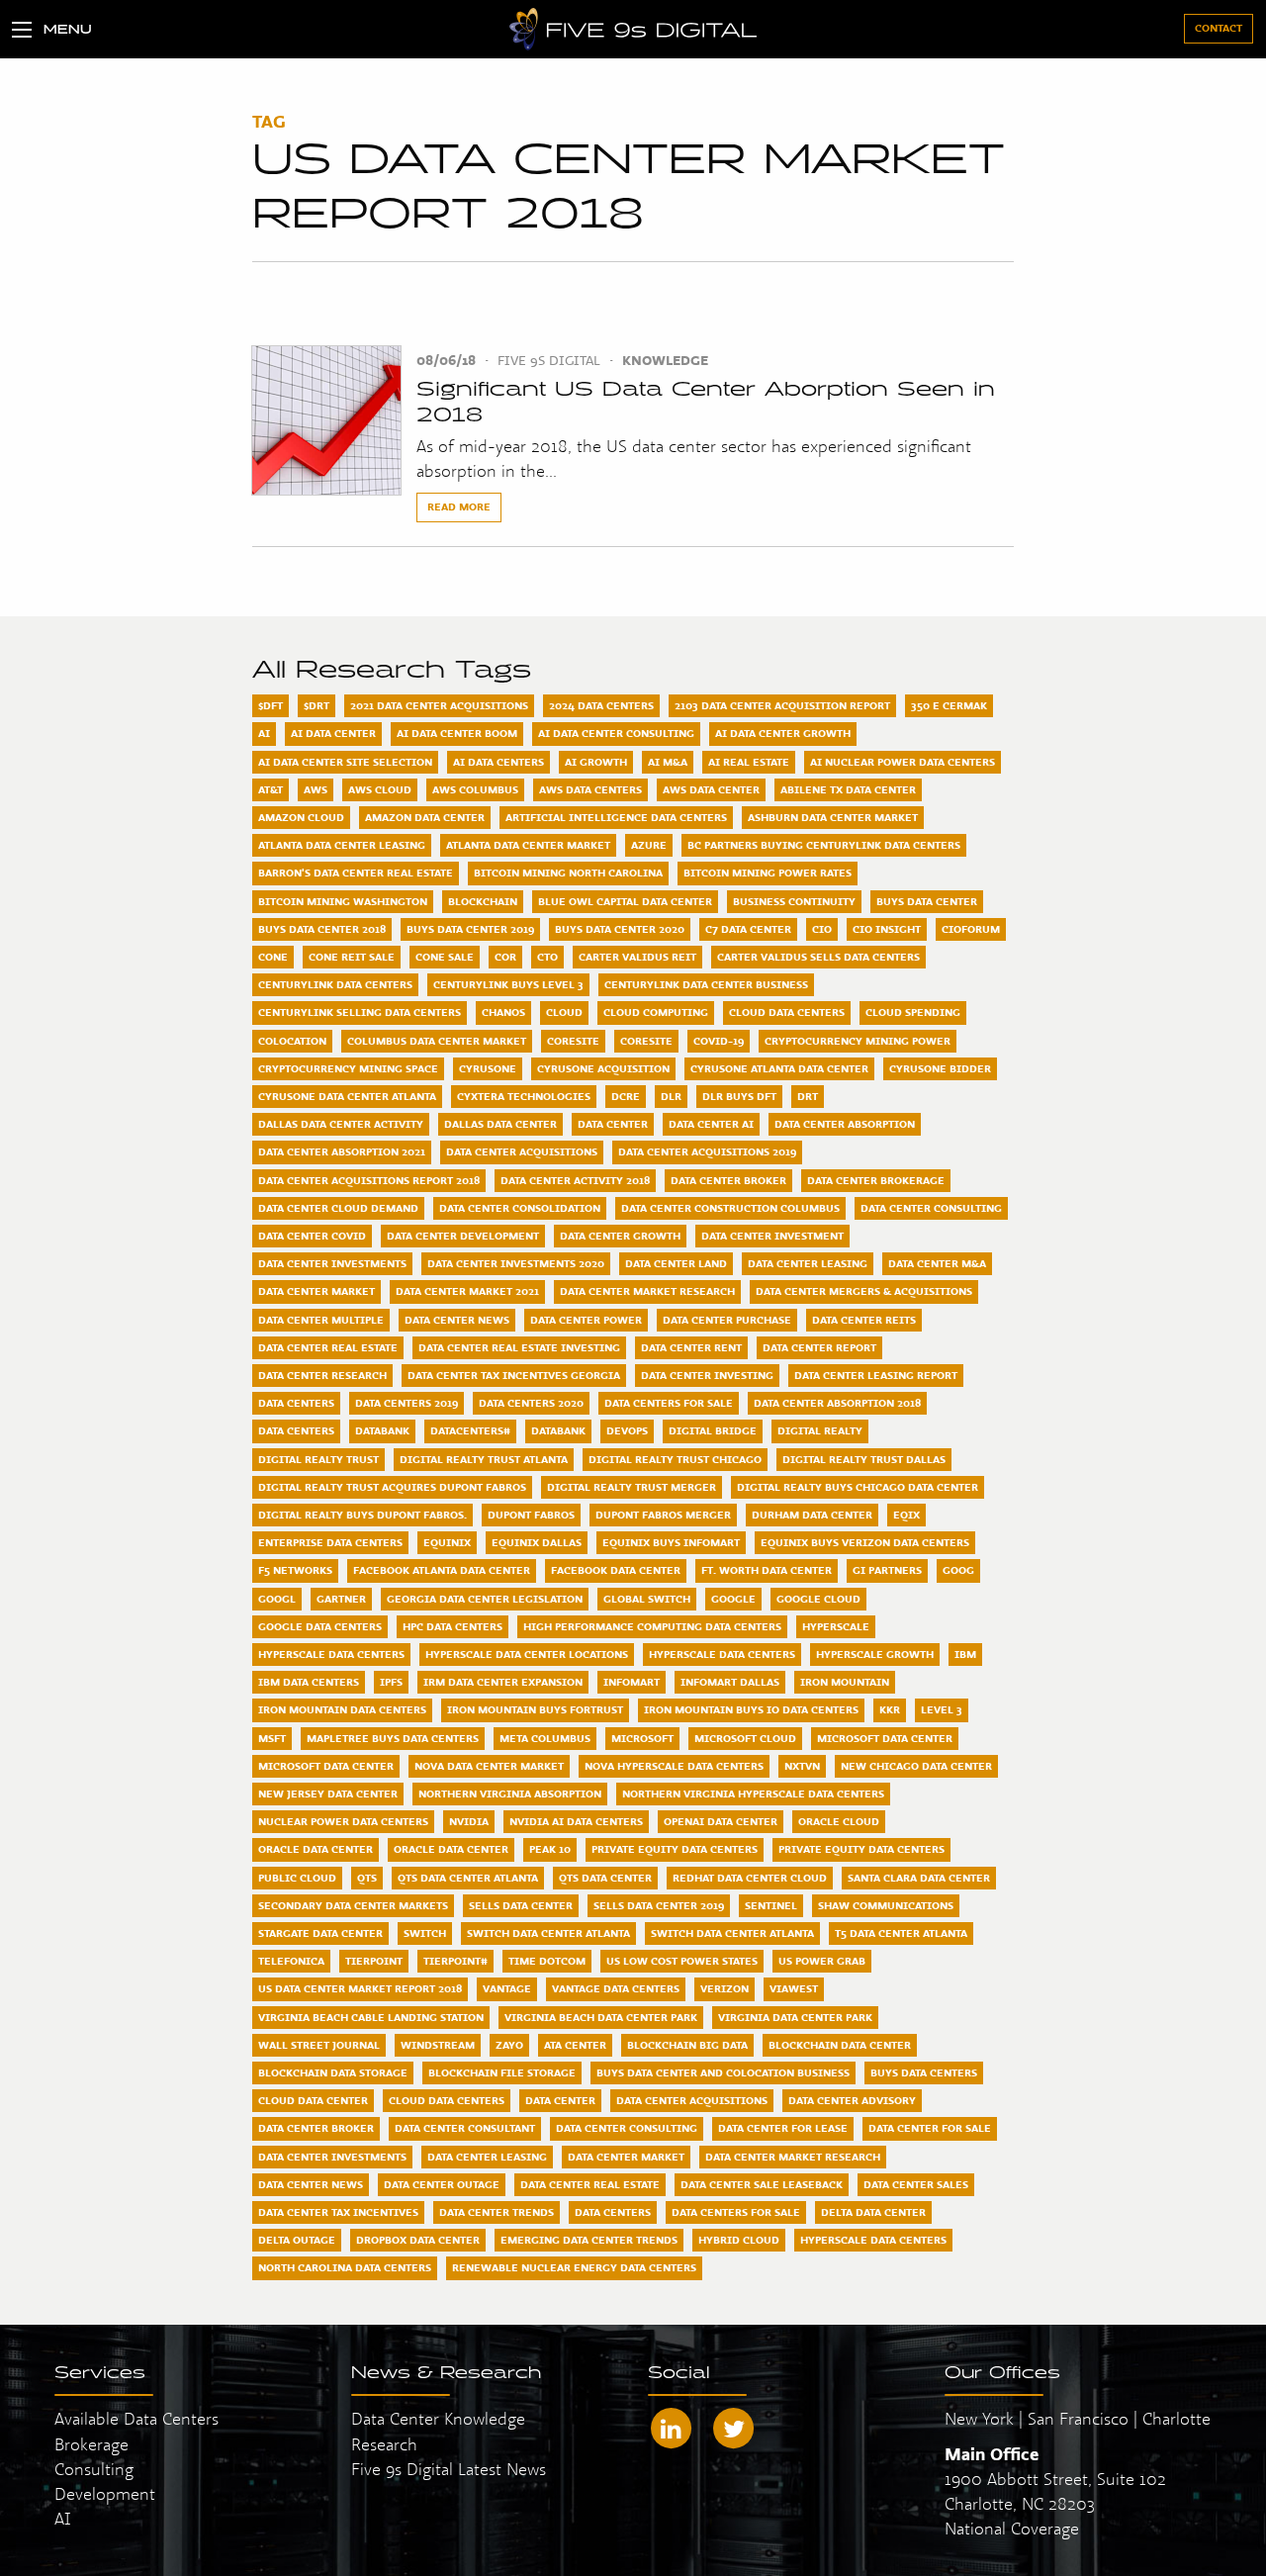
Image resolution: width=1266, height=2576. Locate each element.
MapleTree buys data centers (393, 1738)
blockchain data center (840, 2045)
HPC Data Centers (452, 1626)
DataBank (382, 1430)
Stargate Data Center (320, 1933)
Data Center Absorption (845, 1124)
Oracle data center (451, 1849)
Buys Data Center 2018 (322, 929)
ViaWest (794, 1988)
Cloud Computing (656, 1012)
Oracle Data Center (316, 1849)
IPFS (391, 1682)
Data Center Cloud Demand (338, 1208)
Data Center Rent (691, 1347)
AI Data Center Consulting (616, 733)
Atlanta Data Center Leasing (342, 845)
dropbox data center (418, 2240)
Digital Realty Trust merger (632, 1487)
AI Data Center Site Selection (345, 762)
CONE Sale (445, 957)
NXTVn (802, 1766)
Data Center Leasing (808, 1263)
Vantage (507, 1988)
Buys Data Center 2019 (470, 929)
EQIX (906, 1515)
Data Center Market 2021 (467, 1291)
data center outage (442, 2184)
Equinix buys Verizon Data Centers (865, 1542)
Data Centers (296, 1403)
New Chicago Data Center (916, 1766)
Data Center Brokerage (876, 1180)
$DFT (271, 705)
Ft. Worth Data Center (767, 1570)
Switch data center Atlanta (732, 1933)
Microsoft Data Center (885, 1738)
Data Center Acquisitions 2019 (707, 1151)
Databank (558, 1430)
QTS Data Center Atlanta (468, 1878)
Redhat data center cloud (750, 1878)
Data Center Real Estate (328, 1347)
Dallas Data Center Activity (341, 1124)
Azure (649, 845)
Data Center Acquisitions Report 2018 (369, 1180)
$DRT (316, 705)
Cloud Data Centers (787, 1012)
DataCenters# (470, 1430)
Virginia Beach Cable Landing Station (371, 2017)
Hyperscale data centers (722, 1654)
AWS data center (711, 789)
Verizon (724, 1988)
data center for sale (930, 2128)
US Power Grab (822, 1961)
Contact (1219, 28)
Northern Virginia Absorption (510, 1794)
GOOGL (277, 1599)
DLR (671, 1096)
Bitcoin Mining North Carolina (568, 873)
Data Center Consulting (931, 1208)
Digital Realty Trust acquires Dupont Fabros (392, 1487)
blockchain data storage (333, 2072)
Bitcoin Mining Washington (343, 901)
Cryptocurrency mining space (348, 1068)
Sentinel (771, 1905)
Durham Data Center (812, 1515)
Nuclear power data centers (343, 1821)
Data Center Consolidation (520, 1208)
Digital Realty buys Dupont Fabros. (362, 1515)
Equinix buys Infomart (671, 1542)
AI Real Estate (749, 762)
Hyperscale (836, 1626)
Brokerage (91, 2444)
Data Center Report (819, 1347)
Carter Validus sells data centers (818, 957)
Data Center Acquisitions (522, 1151)
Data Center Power (586, 1320)
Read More (459, 506)
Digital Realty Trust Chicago (675, 1459)
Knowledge (665, 360)
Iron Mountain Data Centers (342, 1709)
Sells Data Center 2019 (659, 1905)
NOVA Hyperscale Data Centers (674, 1766)
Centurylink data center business (706, 984)
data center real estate (590, 2184)
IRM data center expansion (503, 1682)
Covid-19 (719, 1041)
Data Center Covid (312, 1236)
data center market (626, 2157)
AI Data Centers (498, 762)
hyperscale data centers (873, 2240)
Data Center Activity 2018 (575, 1180)
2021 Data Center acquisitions (439, 705)
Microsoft (642, 1738)
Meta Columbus (545, 1738)
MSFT (272, 1738)
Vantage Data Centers (616, 1988)
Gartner (341, 1599)
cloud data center (313, 2100)
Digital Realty (820, 1430)
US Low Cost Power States (682, 1961)
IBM (965, 1654)
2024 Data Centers (601, 705)
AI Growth (596, 762)
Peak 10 (550, 1849)
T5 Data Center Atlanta (901, 1933)
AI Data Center (333, 733)
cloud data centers (447, 2100)
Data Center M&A (937, 1263)
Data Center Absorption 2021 (342, 1151)
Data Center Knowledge (438, 2418)
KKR (890, 1709)
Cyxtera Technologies (524, 1096)
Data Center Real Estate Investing (519, 1347)
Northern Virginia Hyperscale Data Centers (753, 1794)
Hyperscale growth (875, 1654)
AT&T (271, 789)
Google (733, 1599)
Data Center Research (322, 1375)
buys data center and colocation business (723, 2072)
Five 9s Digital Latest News (449, 2469)
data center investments (332, 2157)
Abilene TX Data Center (848, 789)
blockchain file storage (502, 2072)
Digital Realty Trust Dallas (864, 1459)
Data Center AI (711, 1124)
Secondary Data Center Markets (353, 1905)
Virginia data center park (795, 2017)
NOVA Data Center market (489, 1766)
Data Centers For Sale (669, 1403)
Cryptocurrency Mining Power (858, 1041)
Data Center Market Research (647, 1291)
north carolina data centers (345, 2267)
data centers (613, 2212)
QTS (367, 1878)
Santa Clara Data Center (919, 1878)
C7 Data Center (748, 929)
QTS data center (605, 1878)
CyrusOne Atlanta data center (779, 1068)
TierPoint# (455, 1961)
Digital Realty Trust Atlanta (484, 1459)
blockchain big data (687, 2045)
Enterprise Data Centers (330, 1542)
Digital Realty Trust (318, 1459)
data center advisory (852, 2100)
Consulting (94, 2469)
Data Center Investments (332, 1263)
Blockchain (483, 901)
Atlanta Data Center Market (528, 845)
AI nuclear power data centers (903, 762)
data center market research (793, 2157)
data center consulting (627, 2128)
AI (264, 733)
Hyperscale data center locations (527, 1654)
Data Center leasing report (876, 1375)
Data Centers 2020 (531, 1403)
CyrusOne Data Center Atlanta (347, 1096)
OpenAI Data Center (721, 1821)
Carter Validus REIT (637, 957)
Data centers (296, 1430)
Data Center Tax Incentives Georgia (514, 1375)
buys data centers (924, 2072)
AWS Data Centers (590, 789)
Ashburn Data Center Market (833, 817)
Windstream (438, 2045)
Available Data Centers (136, 2418)
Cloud (564, 1012)
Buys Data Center (927, 901)
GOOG (958, 1570)
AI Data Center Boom (457, 733)
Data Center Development (463, 1236)
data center (560, 2100)
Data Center (613, 1124)
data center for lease (783, 2128)
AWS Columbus (475, 789)
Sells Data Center (521, 1905)
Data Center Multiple (321, 1320)
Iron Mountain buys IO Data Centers (751, 1709)
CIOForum (971, 929)
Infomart (632, 1682)
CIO (822, 929)
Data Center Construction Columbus (730, 1208)
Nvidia (469, 1821)
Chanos (503, 1012)
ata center (575, 2045)
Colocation (292, 1041)
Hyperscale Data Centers (331, 1654)
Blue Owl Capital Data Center (625, 901)
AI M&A (668, 762)
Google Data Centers (320, 1626)
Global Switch (647, 1599)
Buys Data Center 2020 (620, 929)
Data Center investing (707, 1375)
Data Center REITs (864, 1320)
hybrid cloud (739, 2240)
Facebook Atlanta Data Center (442, 1570)
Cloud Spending (913, 1012)
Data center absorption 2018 (837, 1403)
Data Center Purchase (727, 1320)
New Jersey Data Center (328, 1794)
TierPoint (374, 1961)
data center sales (916, 2184)
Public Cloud (297, 1878)
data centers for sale (736, 2212)
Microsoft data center (326, 1766)
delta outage (297, 2240)
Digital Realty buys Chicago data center (858, 1487)
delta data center (873, 2212)
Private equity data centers (861, 1849)
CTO (547, 957)
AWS (316, 789)
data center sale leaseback (762, 2184)
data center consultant (465, 2128)
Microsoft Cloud (745, 1738)
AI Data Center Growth (783, 733)
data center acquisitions (692, 2100)
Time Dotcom (547, 1961)
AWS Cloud (380, 789)
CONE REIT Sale (352, 957)
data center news (311, 2184)
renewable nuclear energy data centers (574, 2267)
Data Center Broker (728, 1180)
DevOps (627, 1430)
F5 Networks (295, 1570)
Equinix (447, 1542)
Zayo (509, 2045)
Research (384, 2444)
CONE (273, 957)
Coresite (646, 1041)
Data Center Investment (772, 1236)
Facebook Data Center (616, 1570)
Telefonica (291, 1961)
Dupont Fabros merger (663, 1515)
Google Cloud (818, 1599)
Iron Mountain (845, 1682)
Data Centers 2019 (407, 1403)
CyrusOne (488, 1068)
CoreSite (573, 1041)
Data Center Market (316, 1291)
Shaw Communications (886, 1905)
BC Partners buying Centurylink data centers (824, 845)
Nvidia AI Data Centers (576, 1821)
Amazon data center (425, 817)
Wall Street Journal (319, 2045)
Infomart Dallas (730, 1682)
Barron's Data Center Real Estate (356, 873)
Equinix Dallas (537, 1542)
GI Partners (887, 1570)
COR (505, 957)
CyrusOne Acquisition (603, 1068)
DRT (808, 1096)
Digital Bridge (713, 1430)
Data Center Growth (620, 1236)
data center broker (316, 2128)
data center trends (497, 2212)
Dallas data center (500, 1124)
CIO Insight (887, 929)
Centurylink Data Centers (335, 984)
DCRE (626, 1096)
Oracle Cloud (839, 1821)
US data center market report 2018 (360, 1988)
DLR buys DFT (739, 1096)
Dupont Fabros (531, 1515)
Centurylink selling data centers (360, 1012)
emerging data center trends (589, 2240)
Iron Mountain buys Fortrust (535, 1709)
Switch (425, 1933)
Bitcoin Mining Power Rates (768, 873)
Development (105, 2493)
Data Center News (457, 1320)
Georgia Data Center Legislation (485, 1599)
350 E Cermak (949, 705)
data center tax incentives (338, 2212)
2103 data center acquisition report (782, 705)
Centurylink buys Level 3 (508, 984)
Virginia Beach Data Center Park (601, 2017)
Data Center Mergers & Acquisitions (864, 1291)
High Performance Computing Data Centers (652, 1626)
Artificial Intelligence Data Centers (616, 817)
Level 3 (942, 1709)
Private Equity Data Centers (675, 1849)
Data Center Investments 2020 (516, 1263)
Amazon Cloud (301, 817)
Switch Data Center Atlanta (548, 1933)
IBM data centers (309, 1682)
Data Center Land (676, 1263)
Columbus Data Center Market (437, 1041)
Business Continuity (794, 901)
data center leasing (487, 2157)
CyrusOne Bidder (940, 1068)
